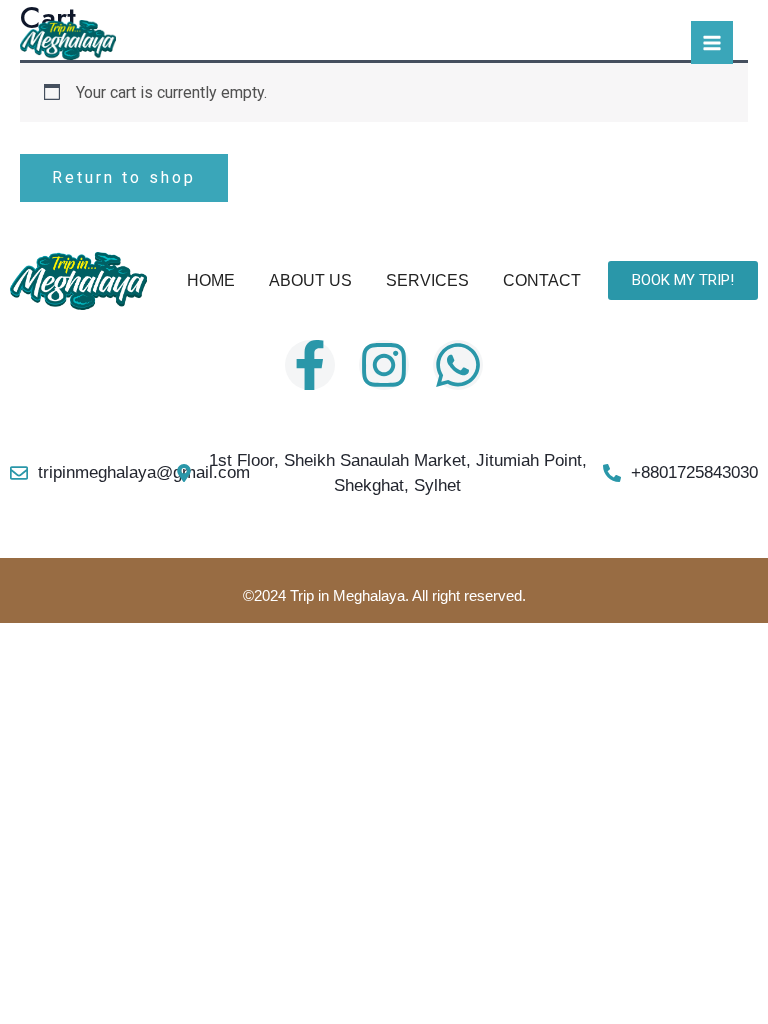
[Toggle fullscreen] (100, 642)
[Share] (168, 642)
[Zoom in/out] (32, 642)
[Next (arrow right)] (100, 677)
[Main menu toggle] (712, 42)
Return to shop (124, 177)
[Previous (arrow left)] (32, 677)
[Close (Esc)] (236, 642)
